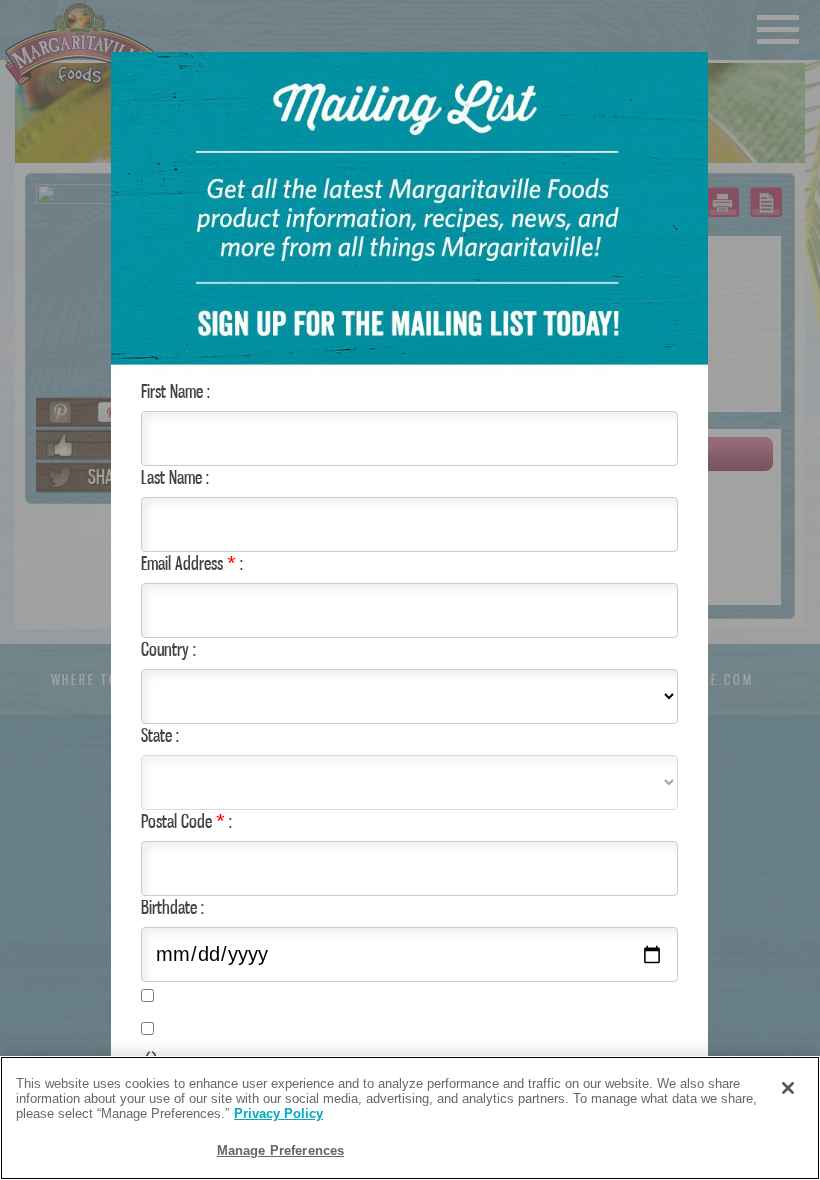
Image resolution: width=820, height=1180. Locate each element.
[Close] (788, 1088)
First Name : (175, 391)
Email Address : (192, 563)
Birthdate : (172, 907)
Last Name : (175, 477)
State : (160, 735)
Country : (168, 649)
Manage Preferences (280, 1150)
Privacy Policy (278, 1113)
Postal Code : (186, 821)
